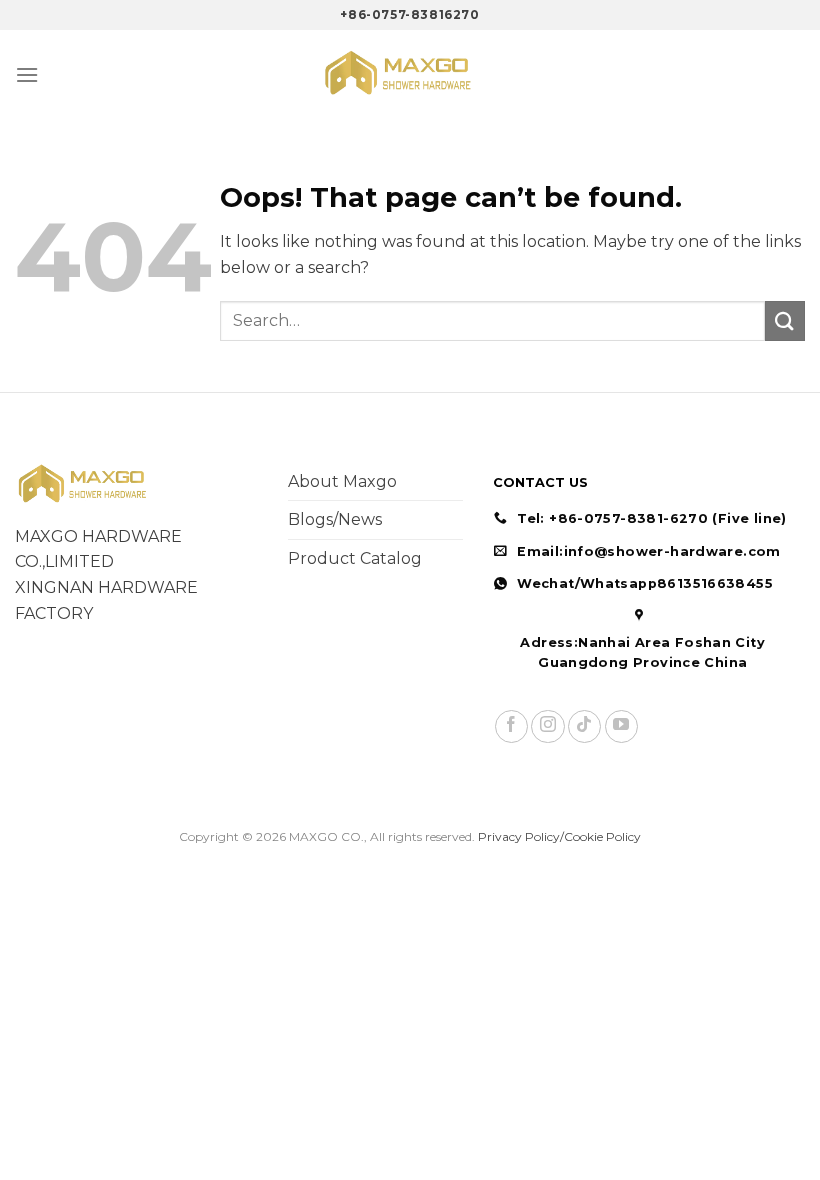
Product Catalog (355, 558)
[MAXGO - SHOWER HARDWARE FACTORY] (410, 74)
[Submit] (785, 320)
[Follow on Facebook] (511, 726)
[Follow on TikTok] (584, 726)
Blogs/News (335, 519)
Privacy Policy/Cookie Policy (559, 836)
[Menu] (27, 74)
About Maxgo (342, 481)
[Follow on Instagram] (547, 726)
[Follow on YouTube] (621, 726)
